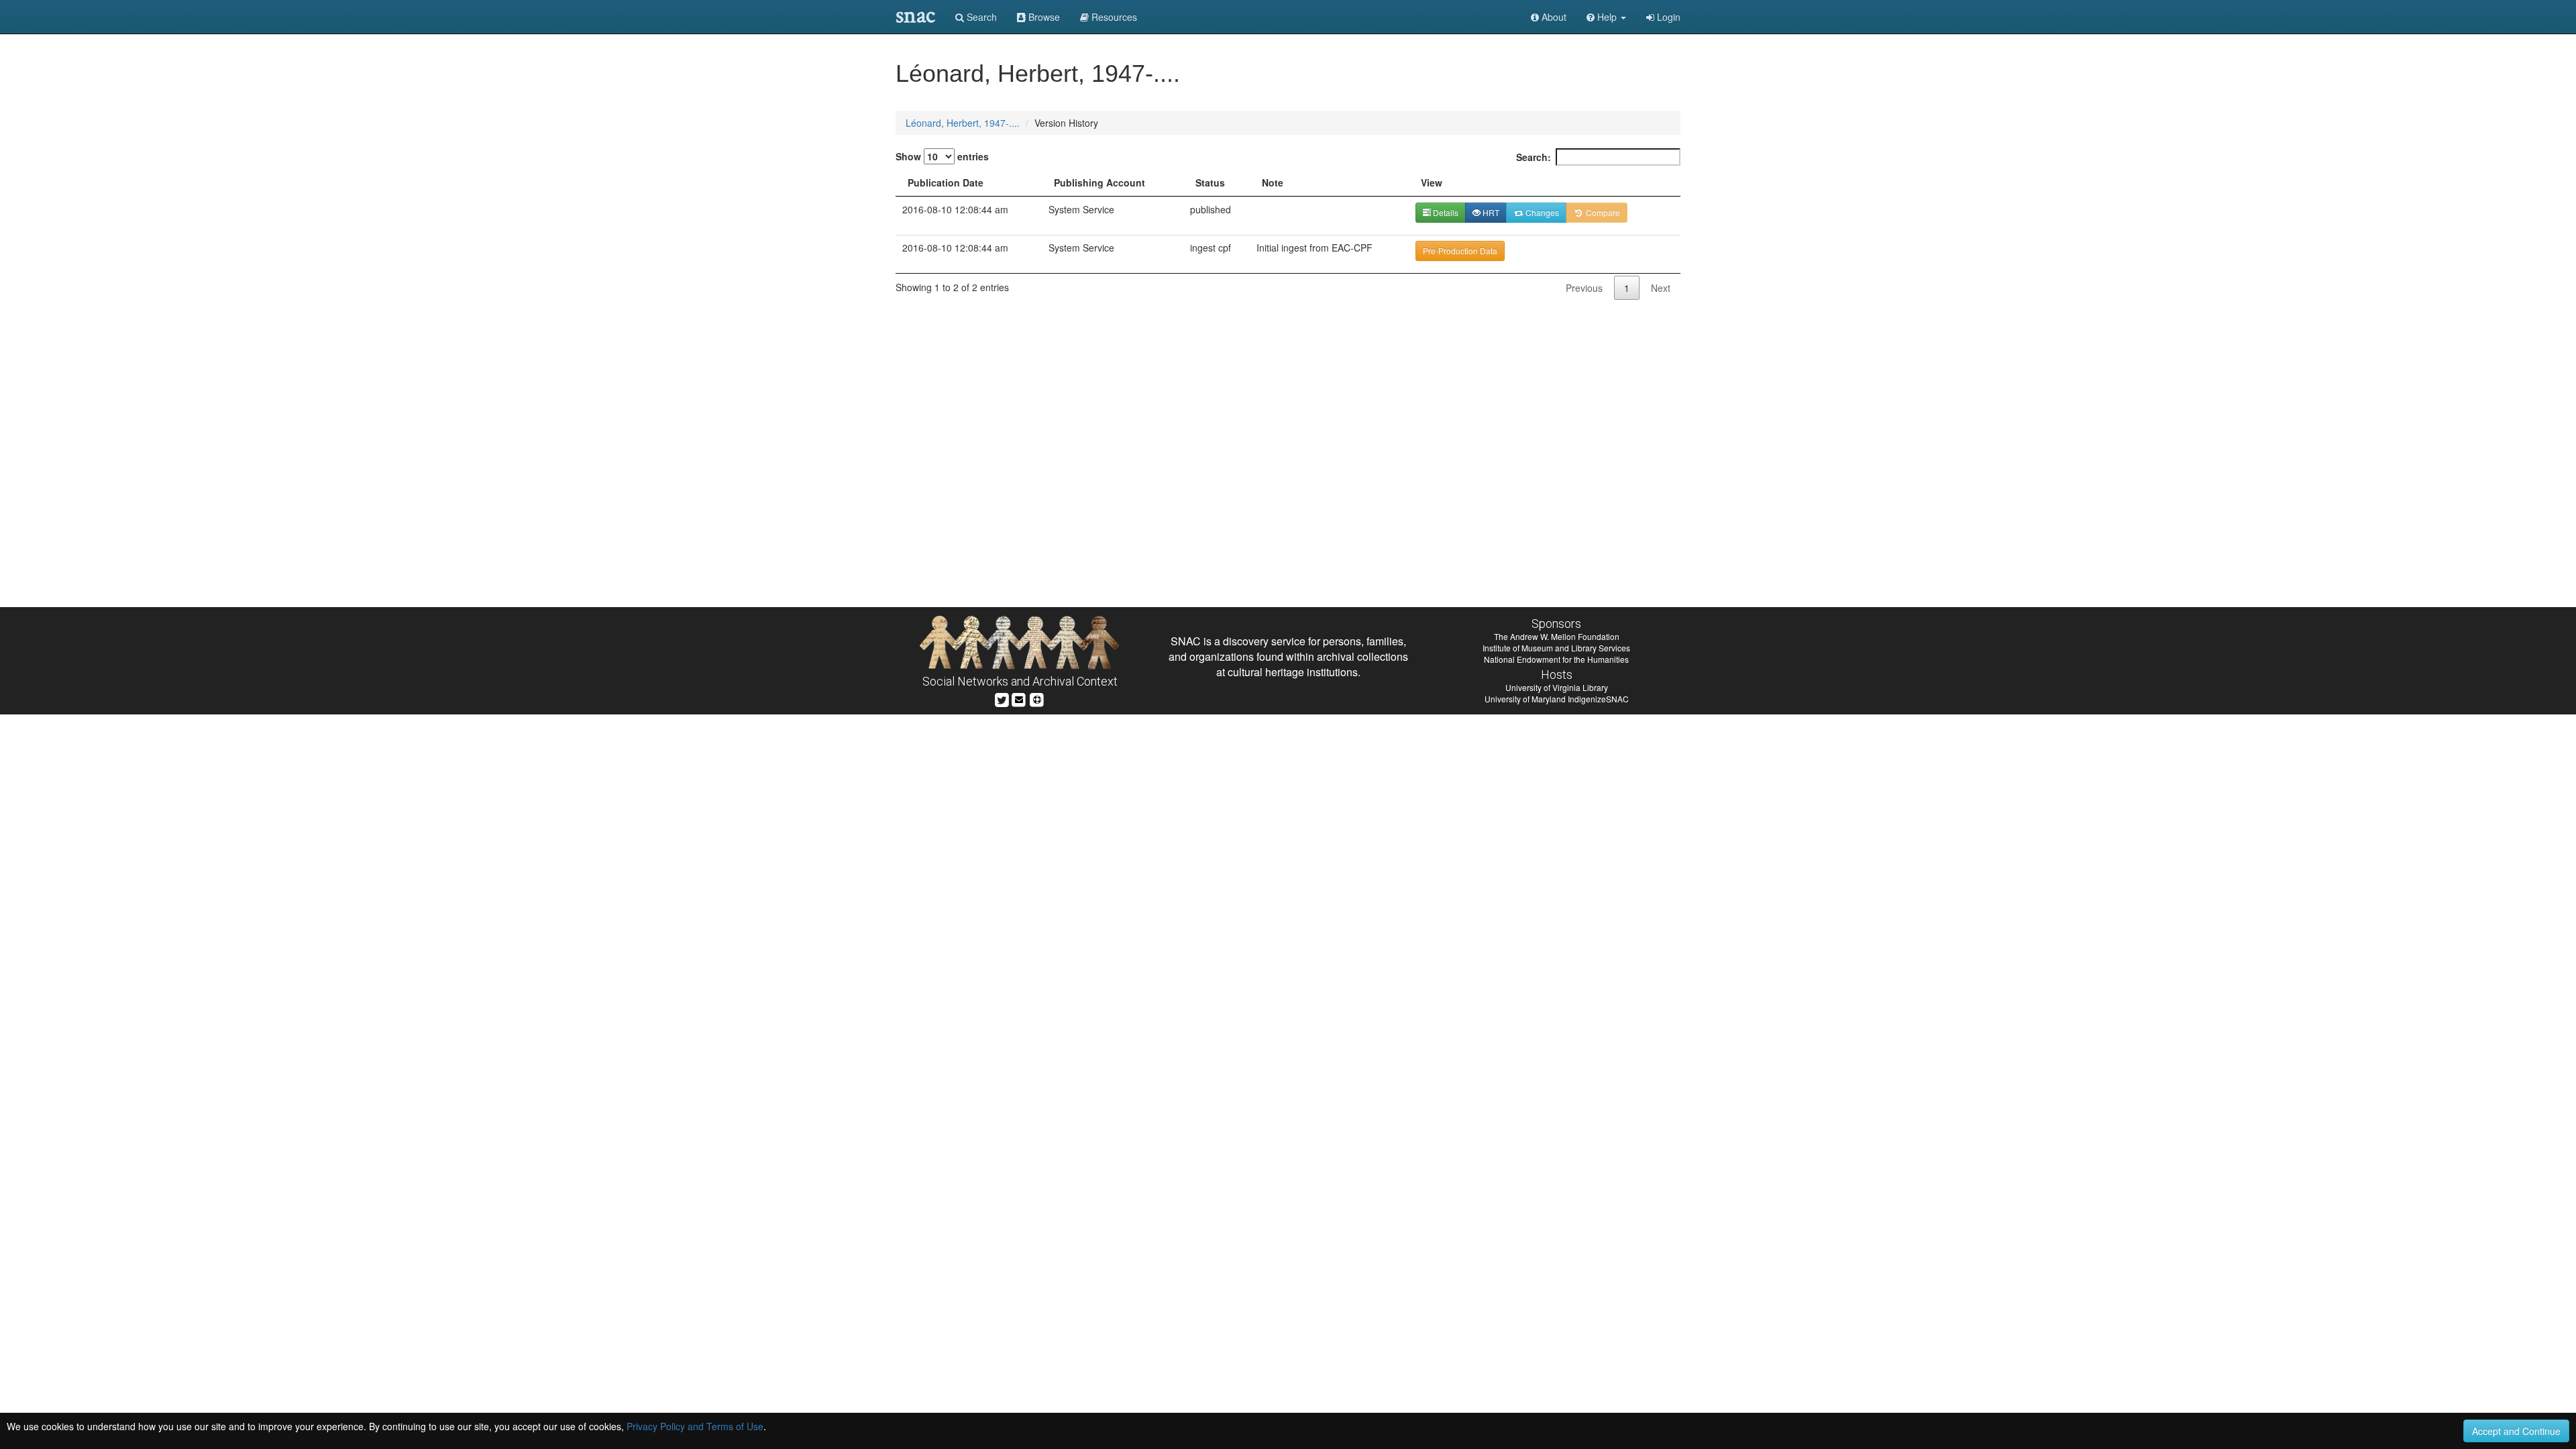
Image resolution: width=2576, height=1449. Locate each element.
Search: (1534, 157)
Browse (1043, 17)
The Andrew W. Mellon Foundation (1557, 636)
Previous (1584, 288)
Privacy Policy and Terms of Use (695, 1426)
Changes (1541, 212)
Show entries (942, 156)
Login (1667, 17)
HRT (1490, 212)
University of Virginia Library (1557, 687)
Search (980, 17)
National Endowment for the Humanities (1556, 659)
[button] (1606, 17)
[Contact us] (1019, 698)
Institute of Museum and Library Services (1556, 648)
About (1553, 17)
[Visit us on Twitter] (1002, 698)
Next (1661, 288)
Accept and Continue (2516, 1431)
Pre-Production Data (1460, 251)
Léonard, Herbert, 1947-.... (963, 123)
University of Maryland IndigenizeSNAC (1557, 699)
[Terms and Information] (1037, 698)
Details (1445, 212)
